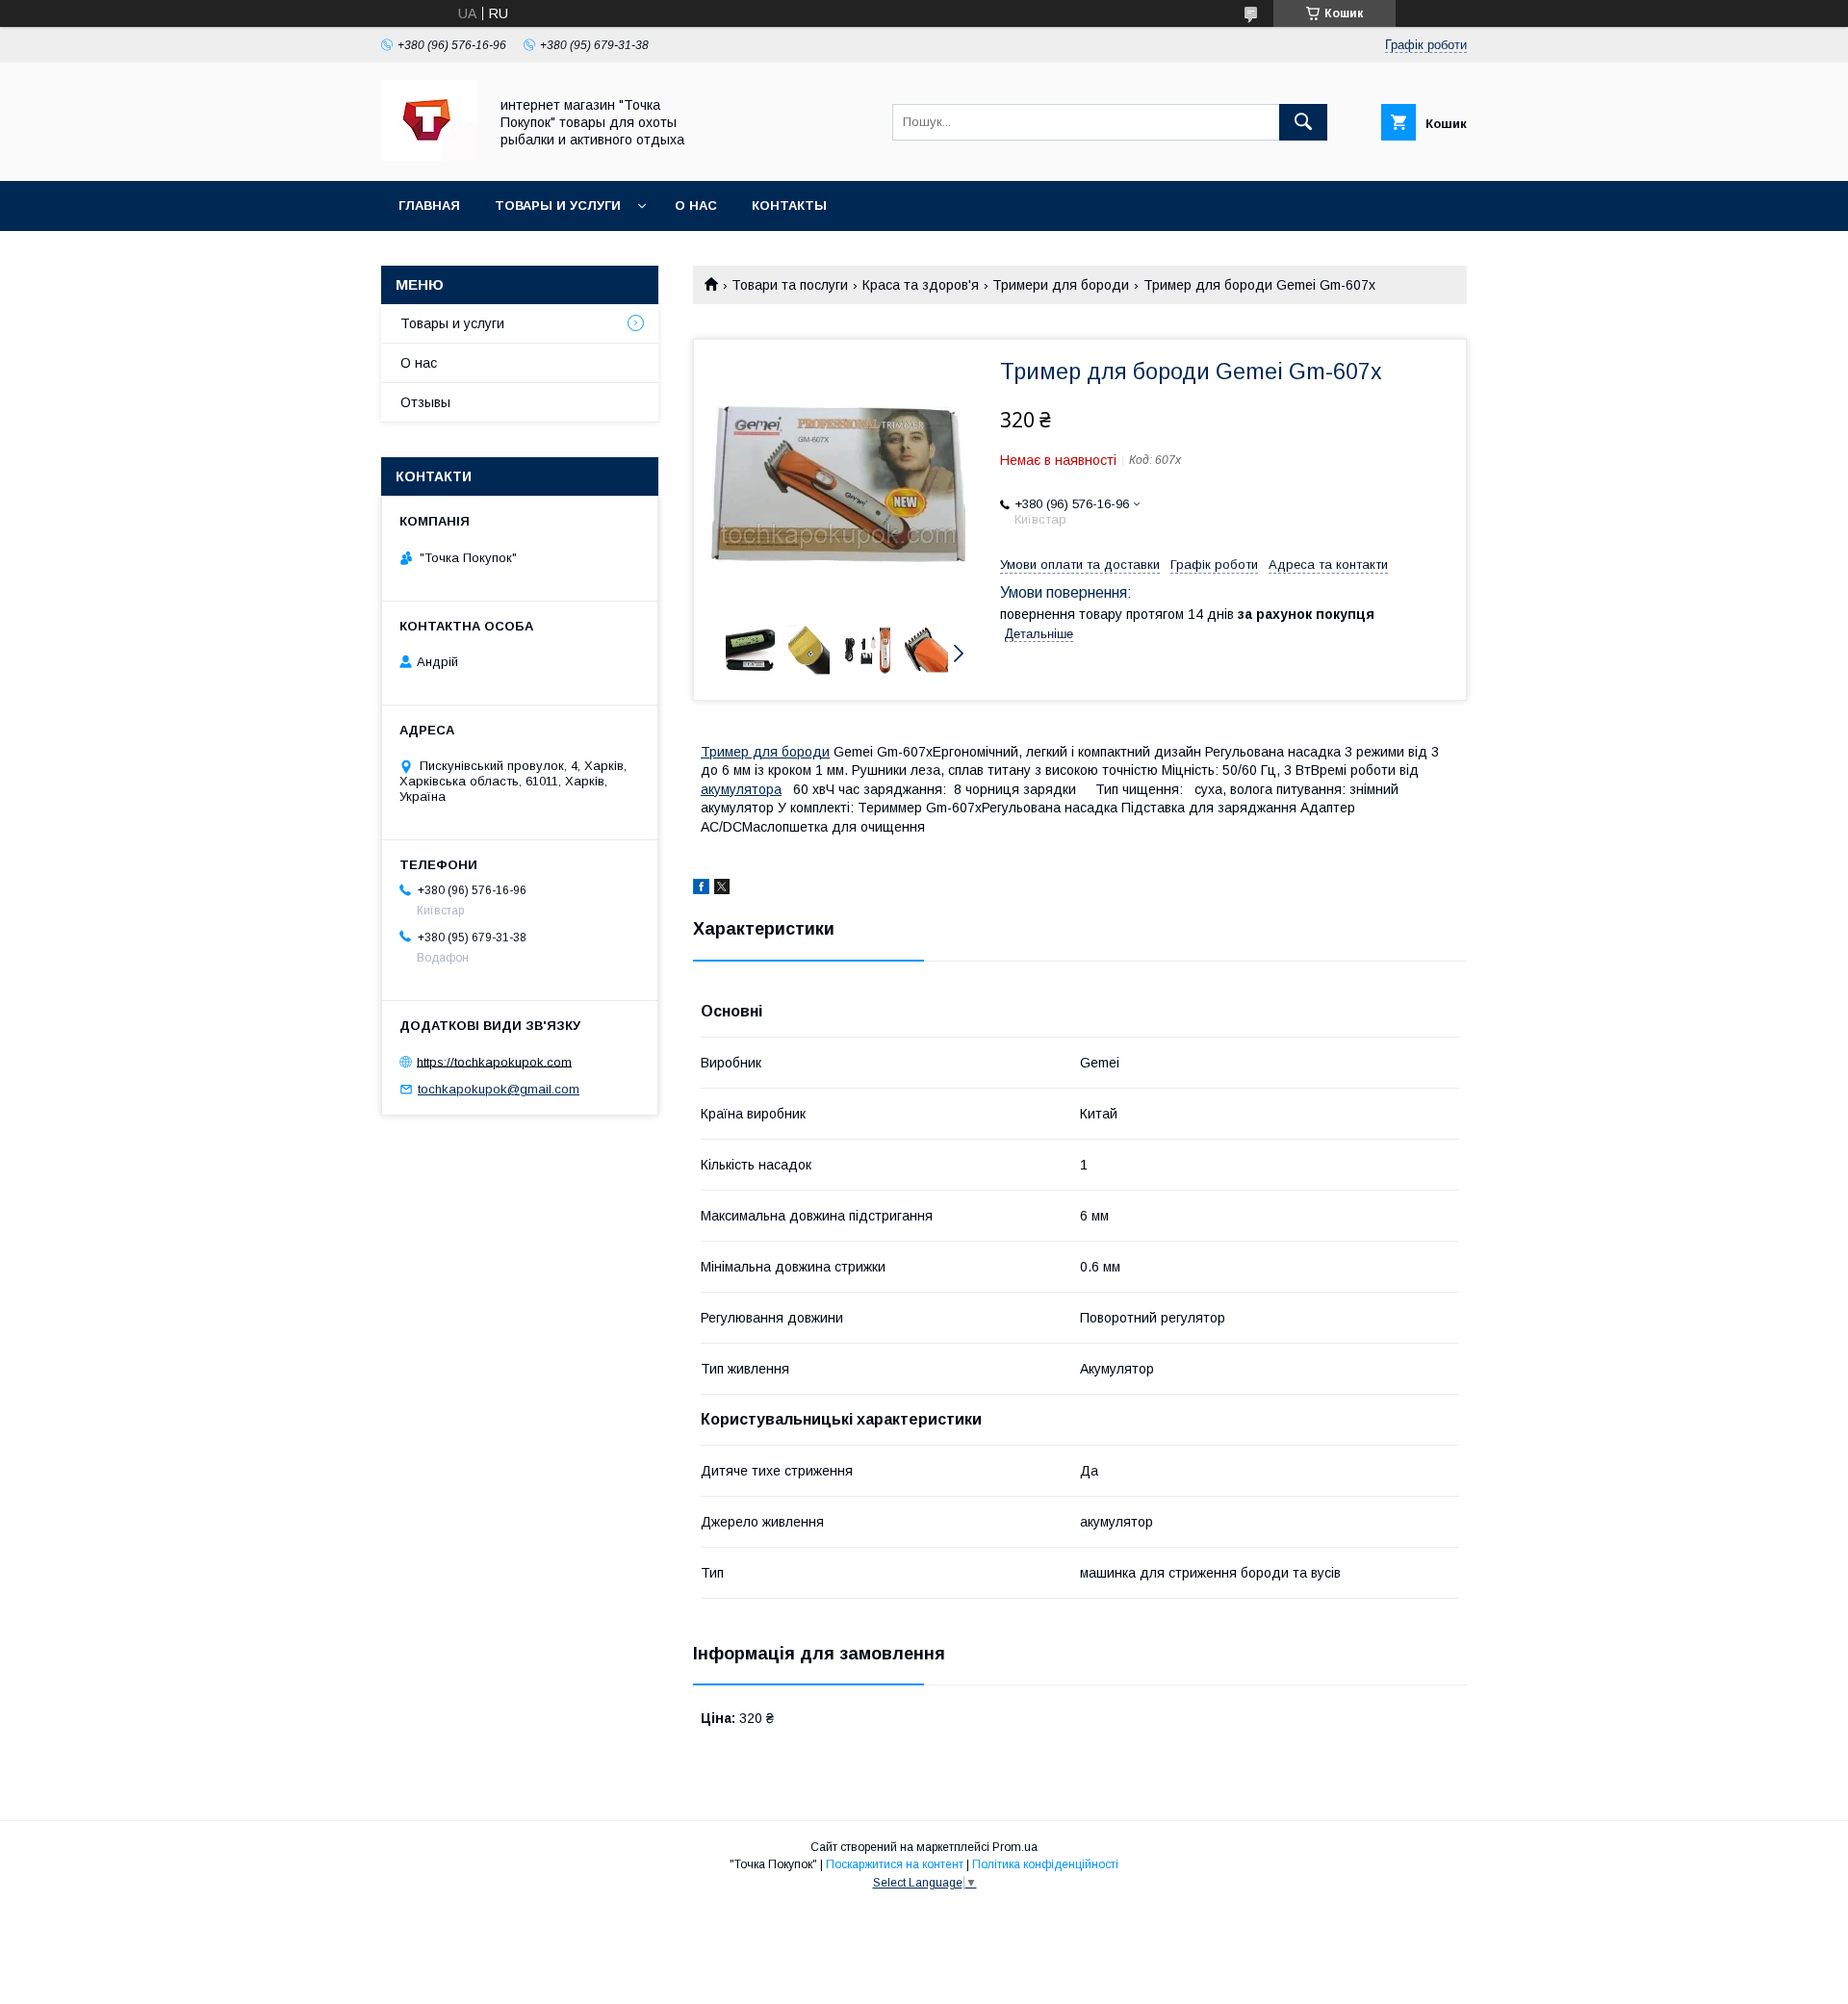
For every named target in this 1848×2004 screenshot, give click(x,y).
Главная (429, 206)
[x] (722, 889)
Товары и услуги (558, 206)
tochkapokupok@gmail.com (499, 1089)
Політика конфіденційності (1045, 1864)
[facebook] (701, 889)
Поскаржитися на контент (895, 1864)
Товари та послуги (790, 285)
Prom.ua (1015, 1847)
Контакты (789, 206)
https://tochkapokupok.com (494, 1061)
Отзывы (425, 402)
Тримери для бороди (1061, 285)
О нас (696, 206)
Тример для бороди (765, 752)
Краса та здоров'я (921, 285)
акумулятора (741, 789)
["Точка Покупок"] (429, 156)
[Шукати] (1303, 122)
